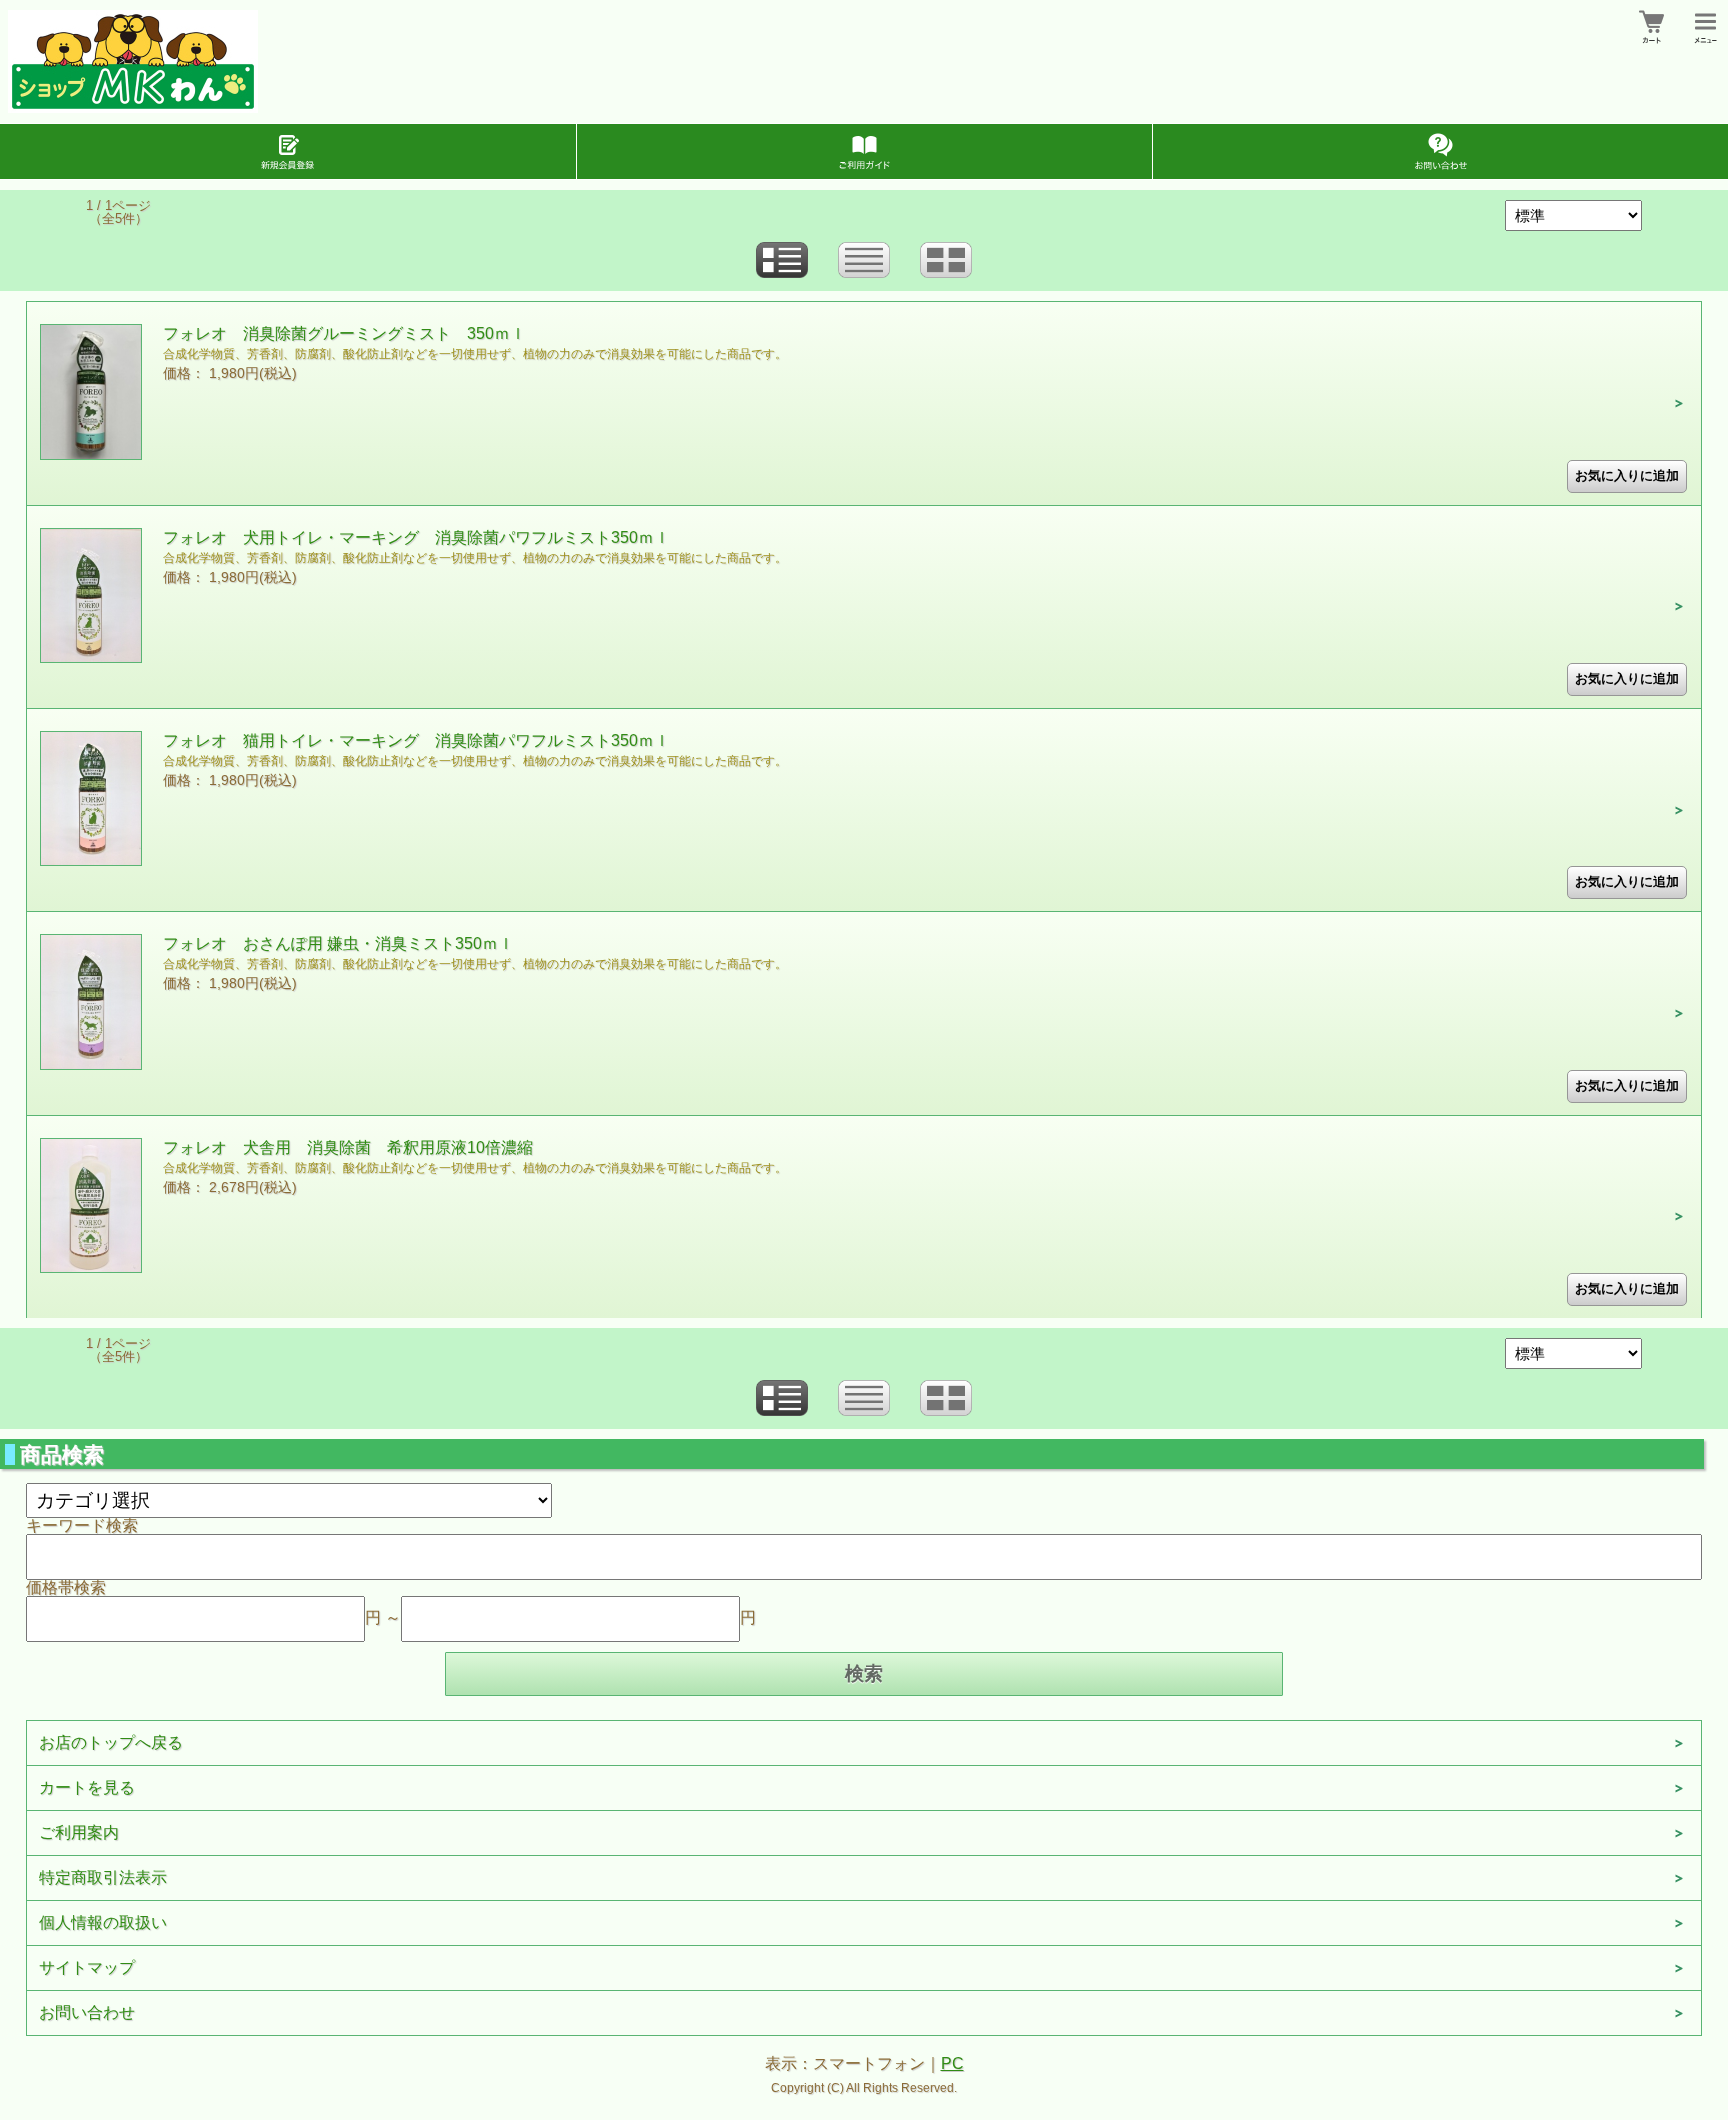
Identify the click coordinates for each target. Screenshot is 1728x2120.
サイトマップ (87, 1967)
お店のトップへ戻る (111, 1742)
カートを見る (87, 1787)
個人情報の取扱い (103, 1922)
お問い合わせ (87, 2012)
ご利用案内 (79, 1832)
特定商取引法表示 (103, 1877)
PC (952, 2063)
